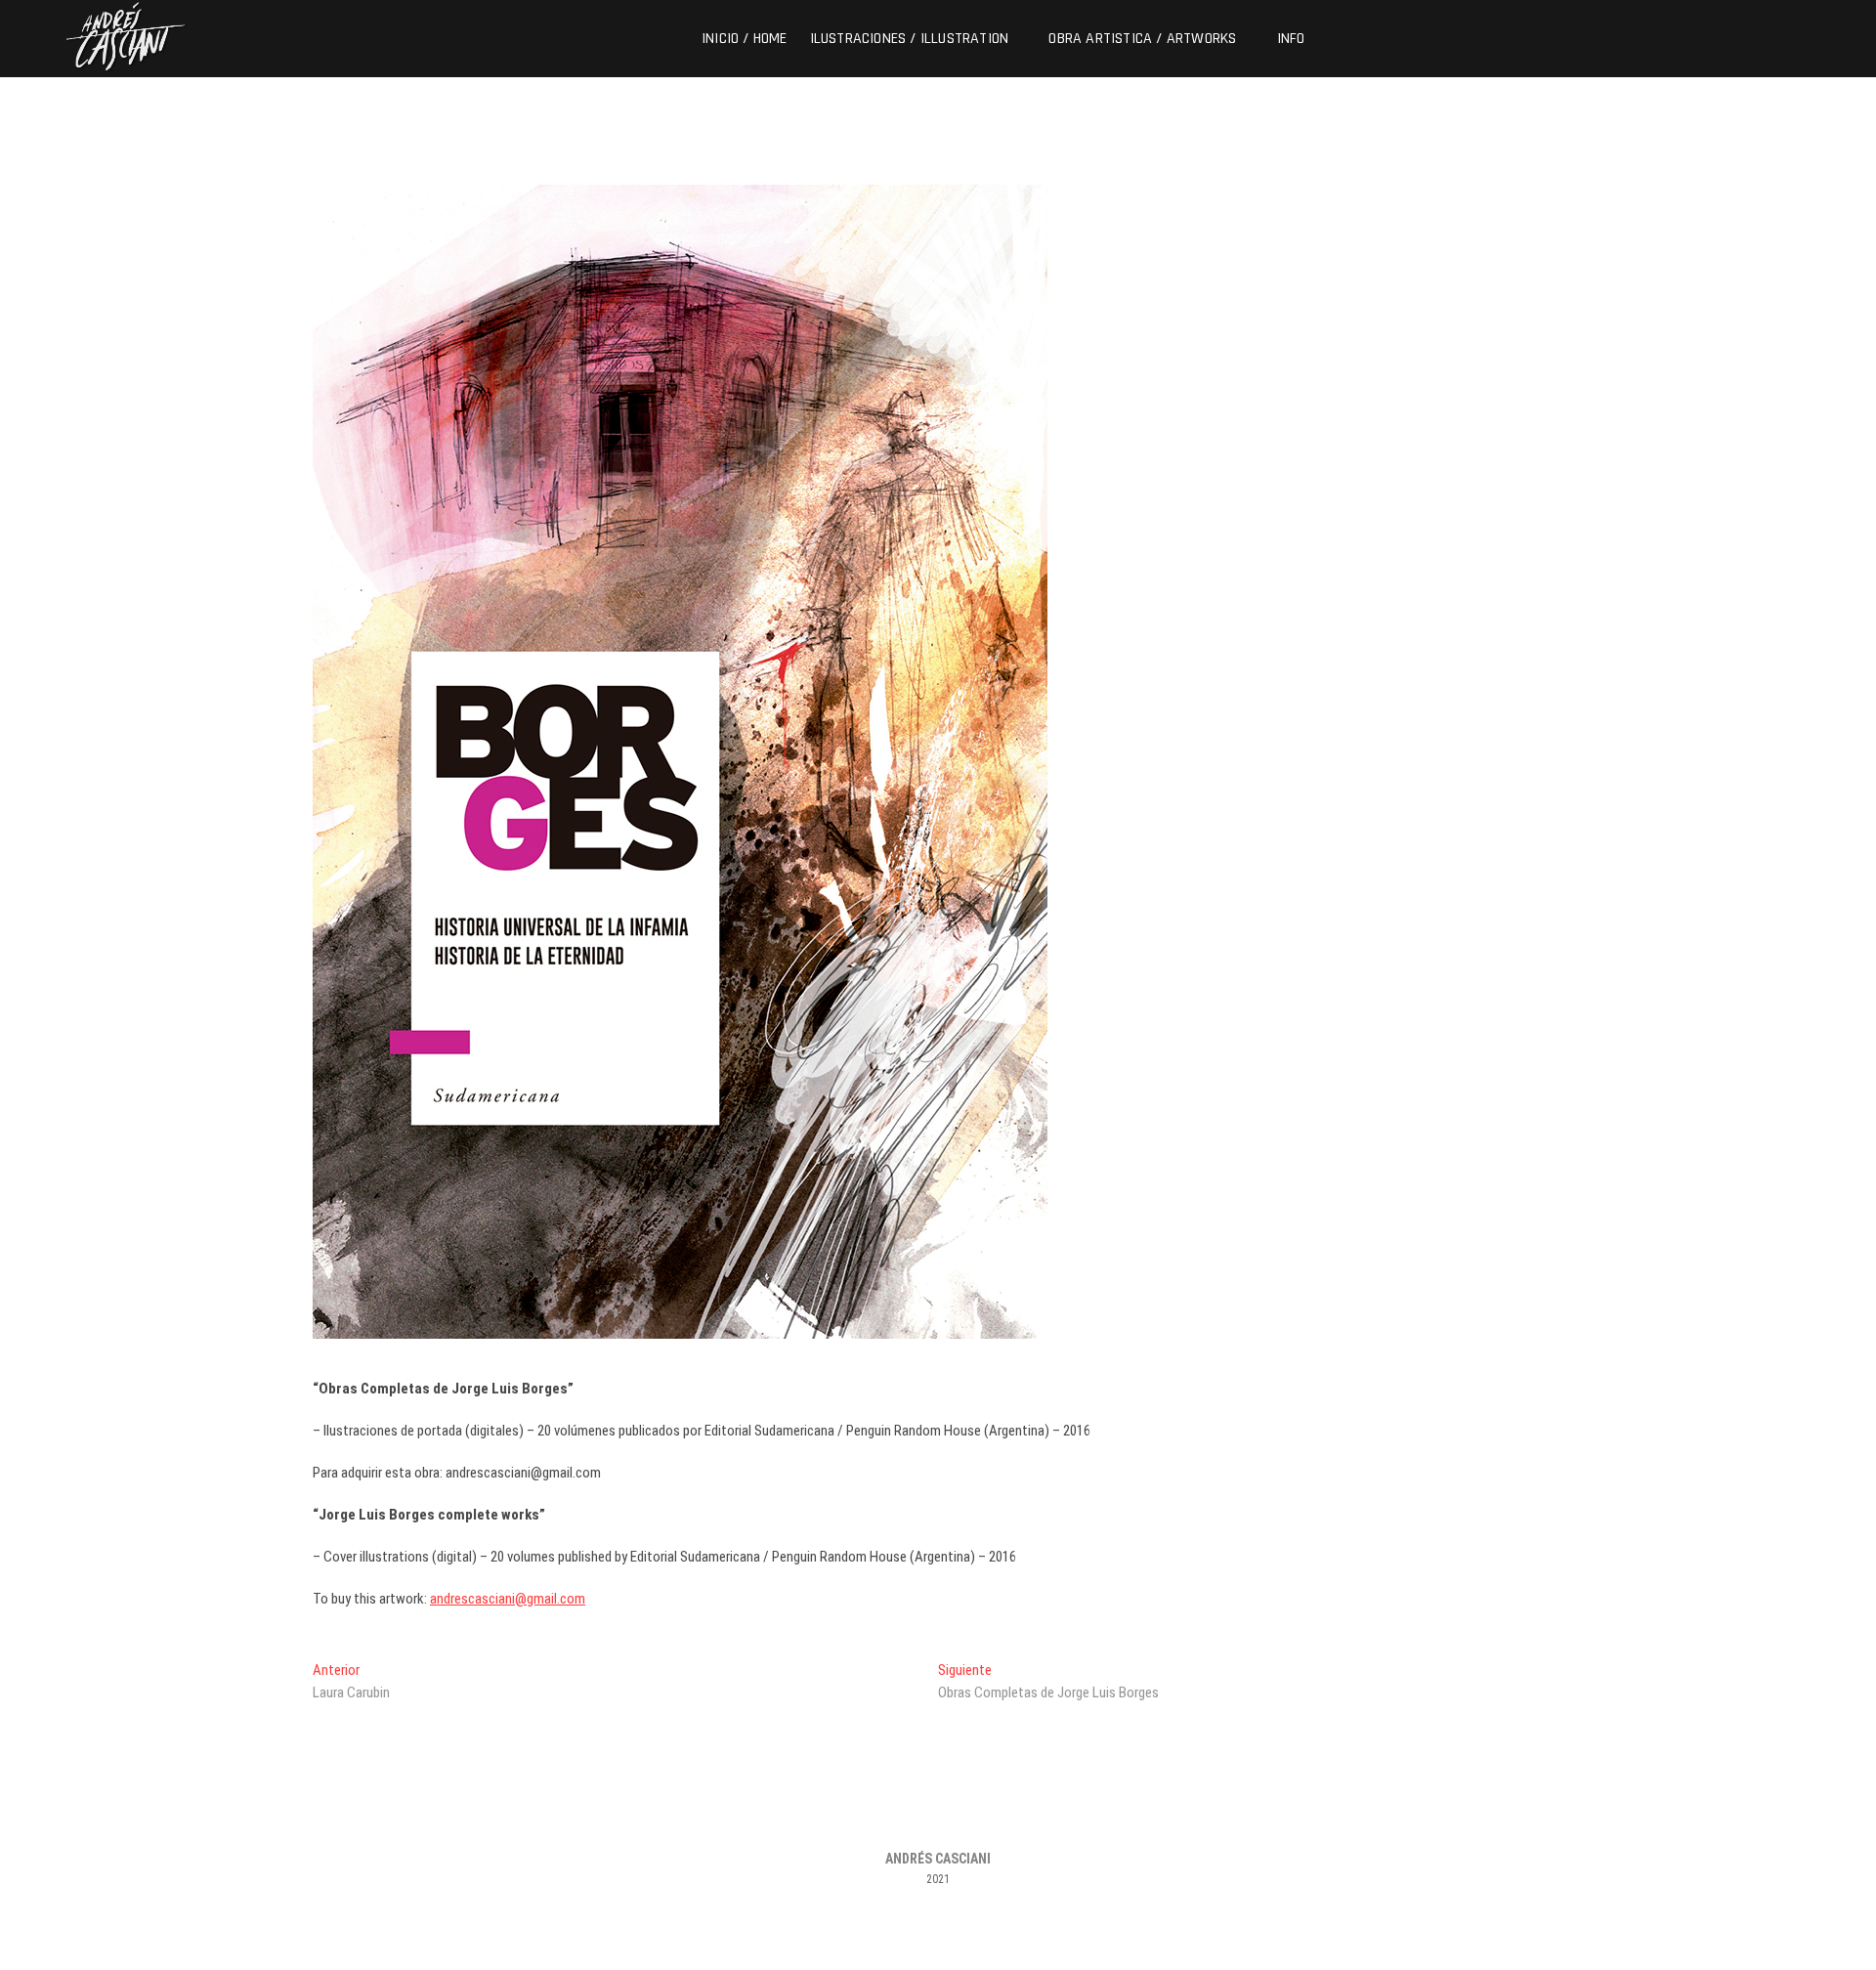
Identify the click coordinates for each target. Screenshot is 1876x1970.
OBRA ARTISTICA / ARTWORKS (1142, 39)
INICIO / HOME (745, 39)
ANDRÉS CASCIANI (938, 1859)
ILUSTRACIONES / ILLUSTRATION (910, 39)
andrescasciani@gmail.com (508, 1599)
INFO (1291, 39)
